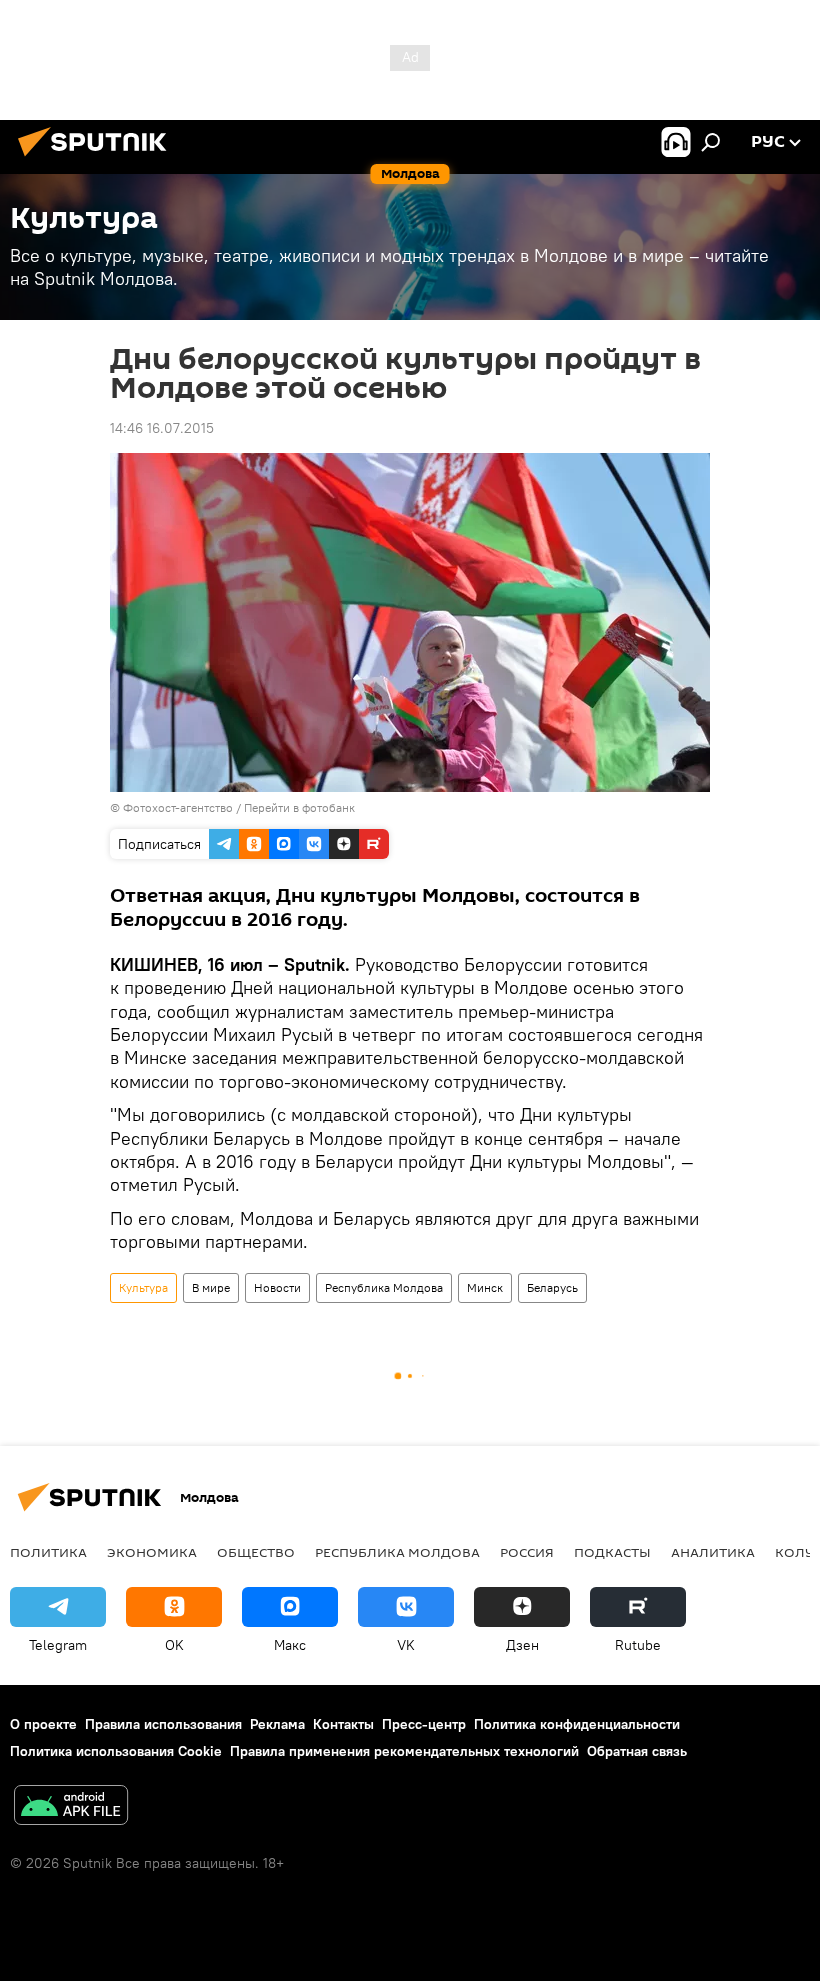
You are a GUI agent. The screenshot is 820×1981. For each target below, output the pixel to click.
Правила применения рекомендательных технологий (404, 1751)
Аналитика (713, 1552)
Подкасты (612, 1552)
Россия (527, 1552)
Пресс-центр (424, 1724)
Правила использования (163, 1724)
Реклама (277, 1724)
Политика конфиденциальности (577, 1724)
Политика (48, 1552)
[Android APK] (71, 1807)
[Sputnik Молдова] (98, 159)
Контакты (343, 1724)
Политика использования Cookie (116, 1751)
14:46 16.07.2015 (162, 428)
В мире (211, 1287)
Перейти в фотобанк (299, 807)
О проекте (43, 1724)
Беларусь (552, 1287)
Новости (277, 1287)
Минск (485, 1287)
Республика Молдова (384, 1287)
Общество (256, 1552)
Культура (143, 1287)
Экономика (152, 1552)
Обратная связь (637, 1751)
